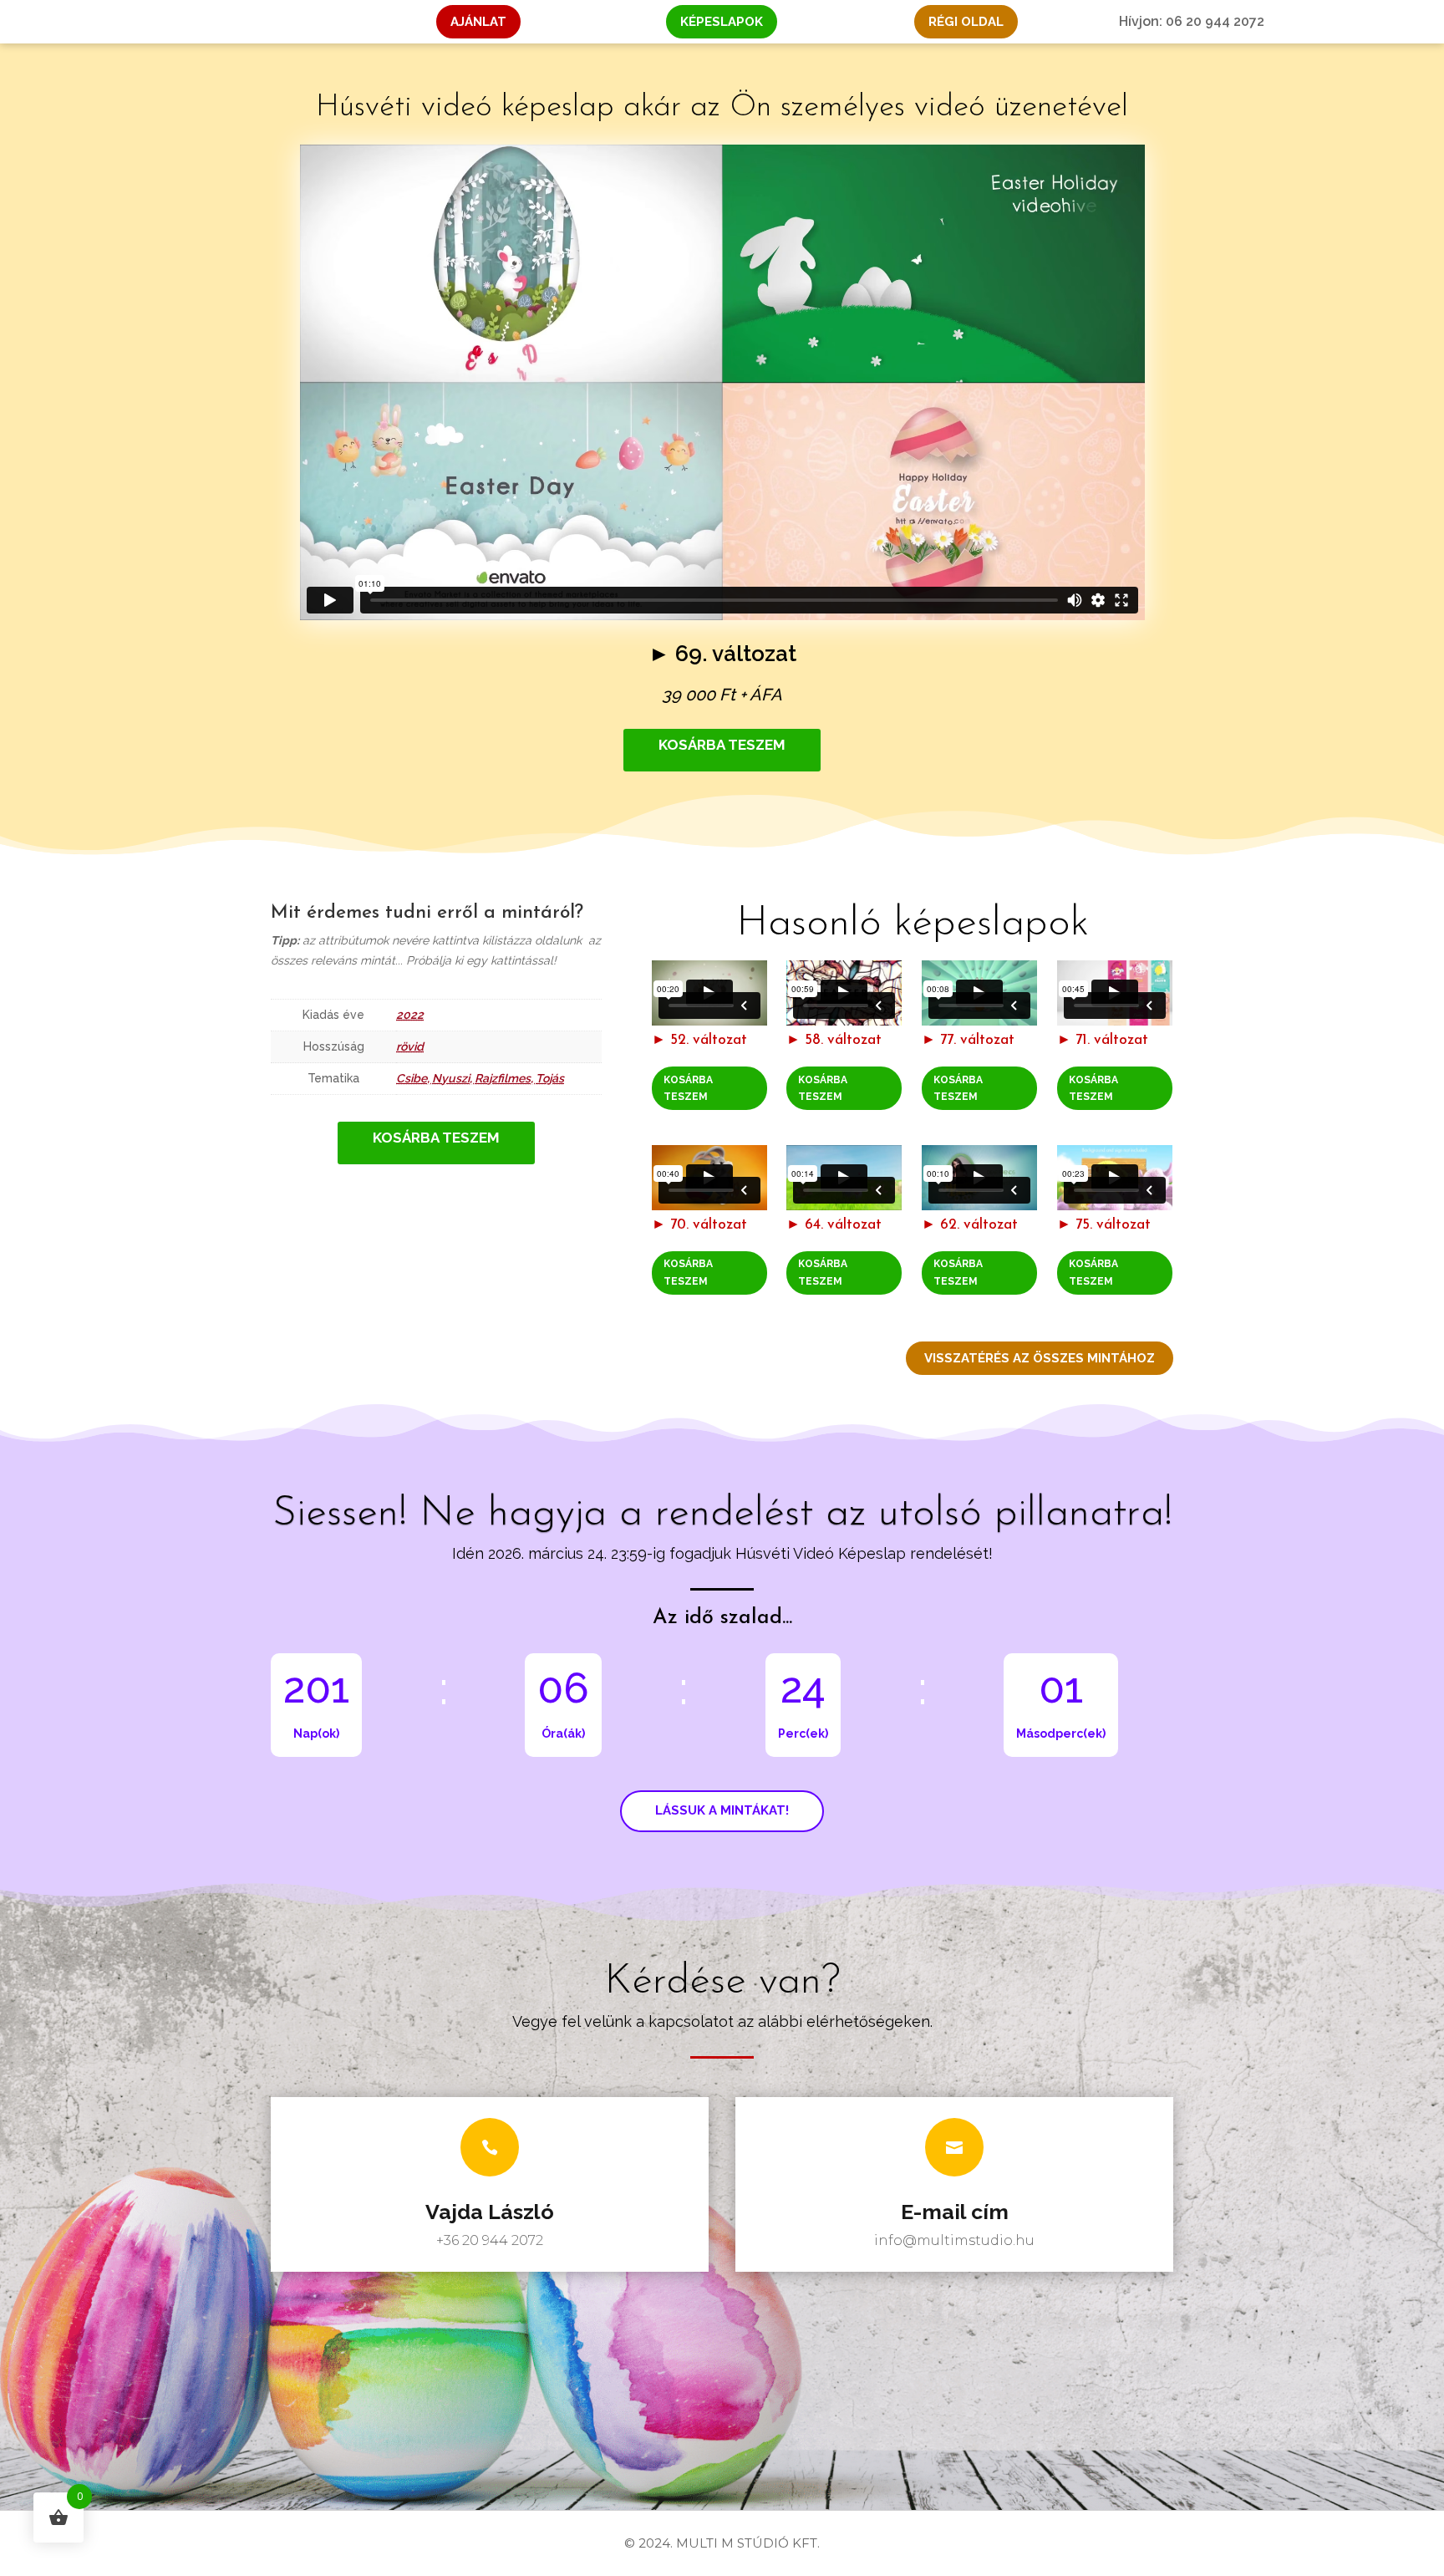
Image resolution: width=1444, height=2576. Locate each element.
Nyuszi (451, 1078)
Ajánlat (478, 22)
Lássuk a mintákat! (722, 1810)
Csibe (412, 1078)
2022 (410, 1015)
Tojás (550, 1078)
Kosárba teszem (722, 745)
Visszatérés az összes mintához (1040, 1358)
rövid (410, 1046)
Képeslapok (722, 22)
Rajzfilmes (503, 1078)
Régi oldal (966, 22)
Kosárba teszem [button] (688, 1088)
